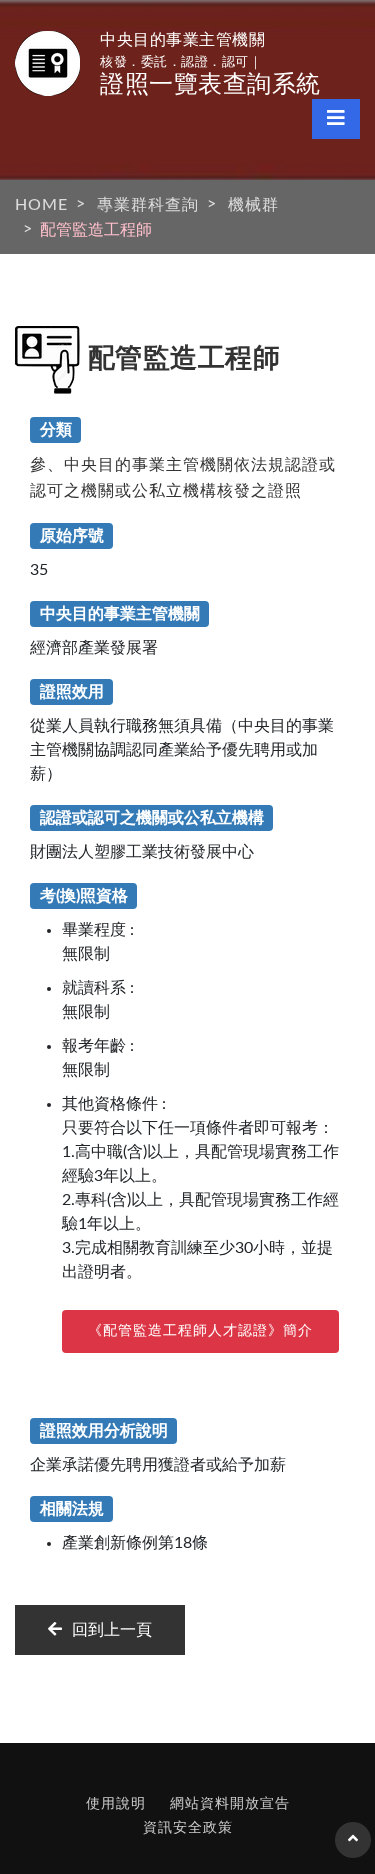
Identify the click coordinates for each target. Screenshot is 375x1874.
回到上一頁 (112, 1630)
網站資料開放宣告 (230, 1804)
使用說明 (116, 1804)
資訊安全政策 (188, 1828)
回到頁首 (353, 1848)
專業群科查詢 (148, 205)
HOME (41, 205)
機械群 (253, 205)
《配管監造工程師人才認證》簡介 (200, 1331)
